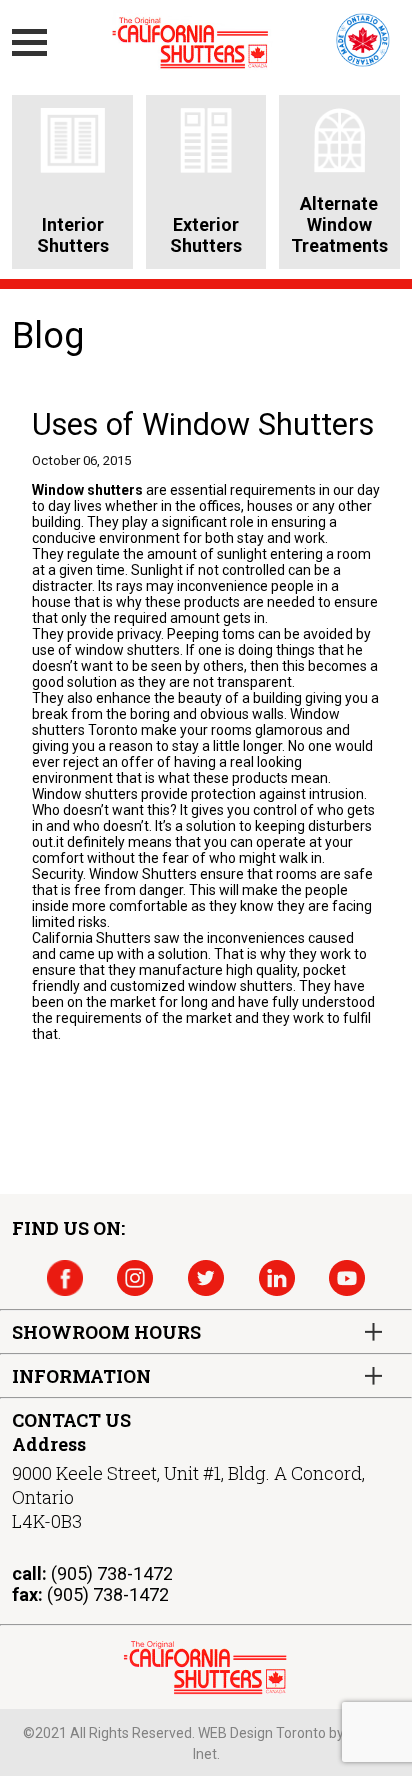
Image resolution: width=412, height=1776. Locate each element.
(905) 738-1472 (112, 1573)
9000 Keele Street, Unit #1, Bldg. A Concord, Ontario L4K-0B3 (188, 1497)
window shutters (127, 650)
